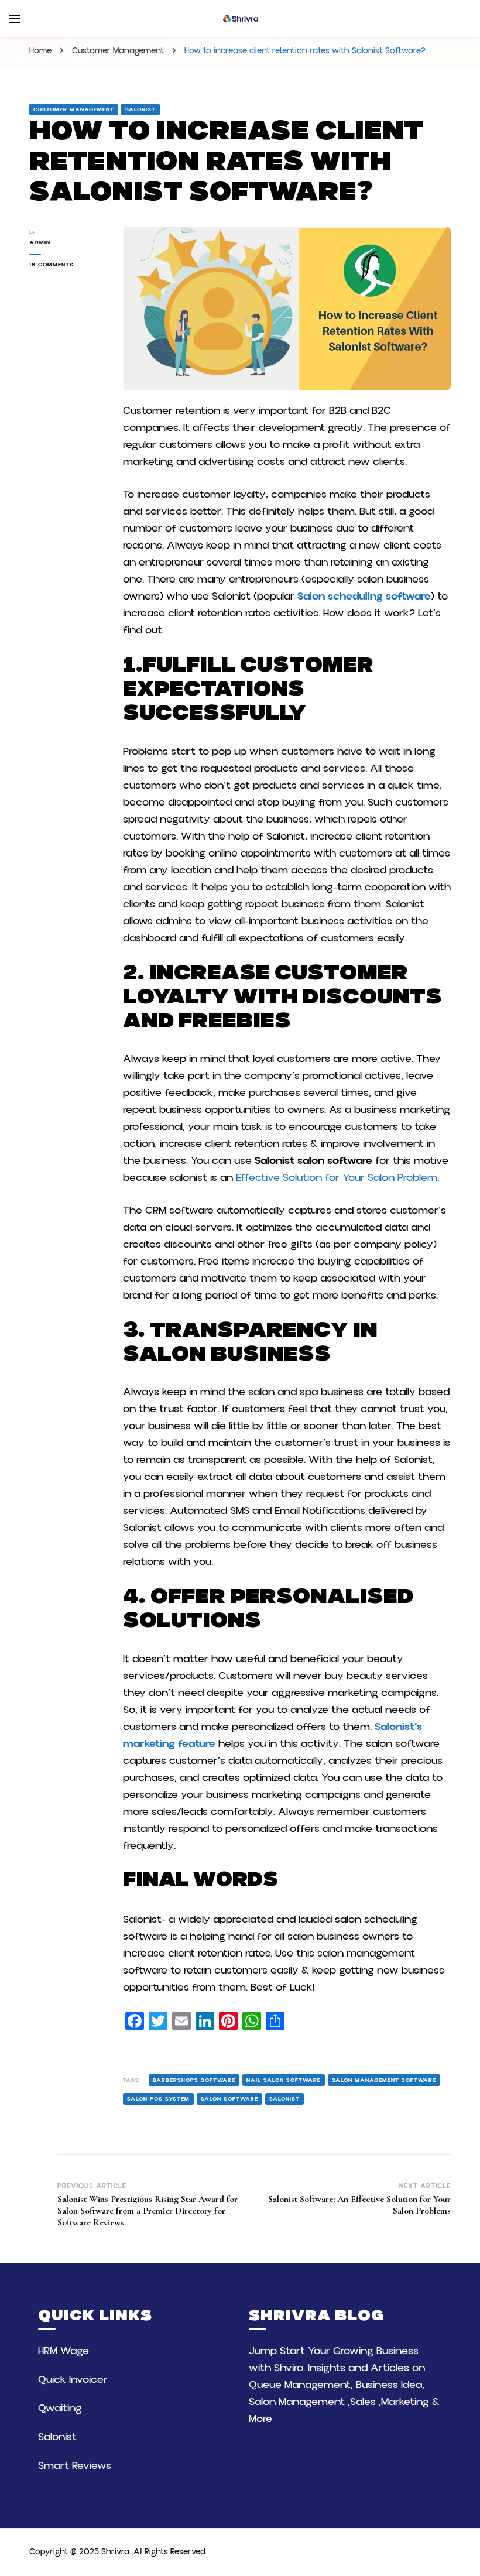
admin (40, 242)
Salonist (140, 109)
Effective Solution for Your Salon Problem (337, 1178)
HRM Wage (64, 2351)
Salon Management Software (384, 2080)
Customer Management (74, 109)
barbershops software (194, 2080)
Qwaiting (60, 2408)
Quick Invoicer (73, 2380)
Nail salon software (284, 2080)
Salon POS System (158, 2099)
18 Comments (67, 265)
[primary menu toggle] (15, 19)
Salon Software (229, 2099)
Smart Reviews (75, 2466)
